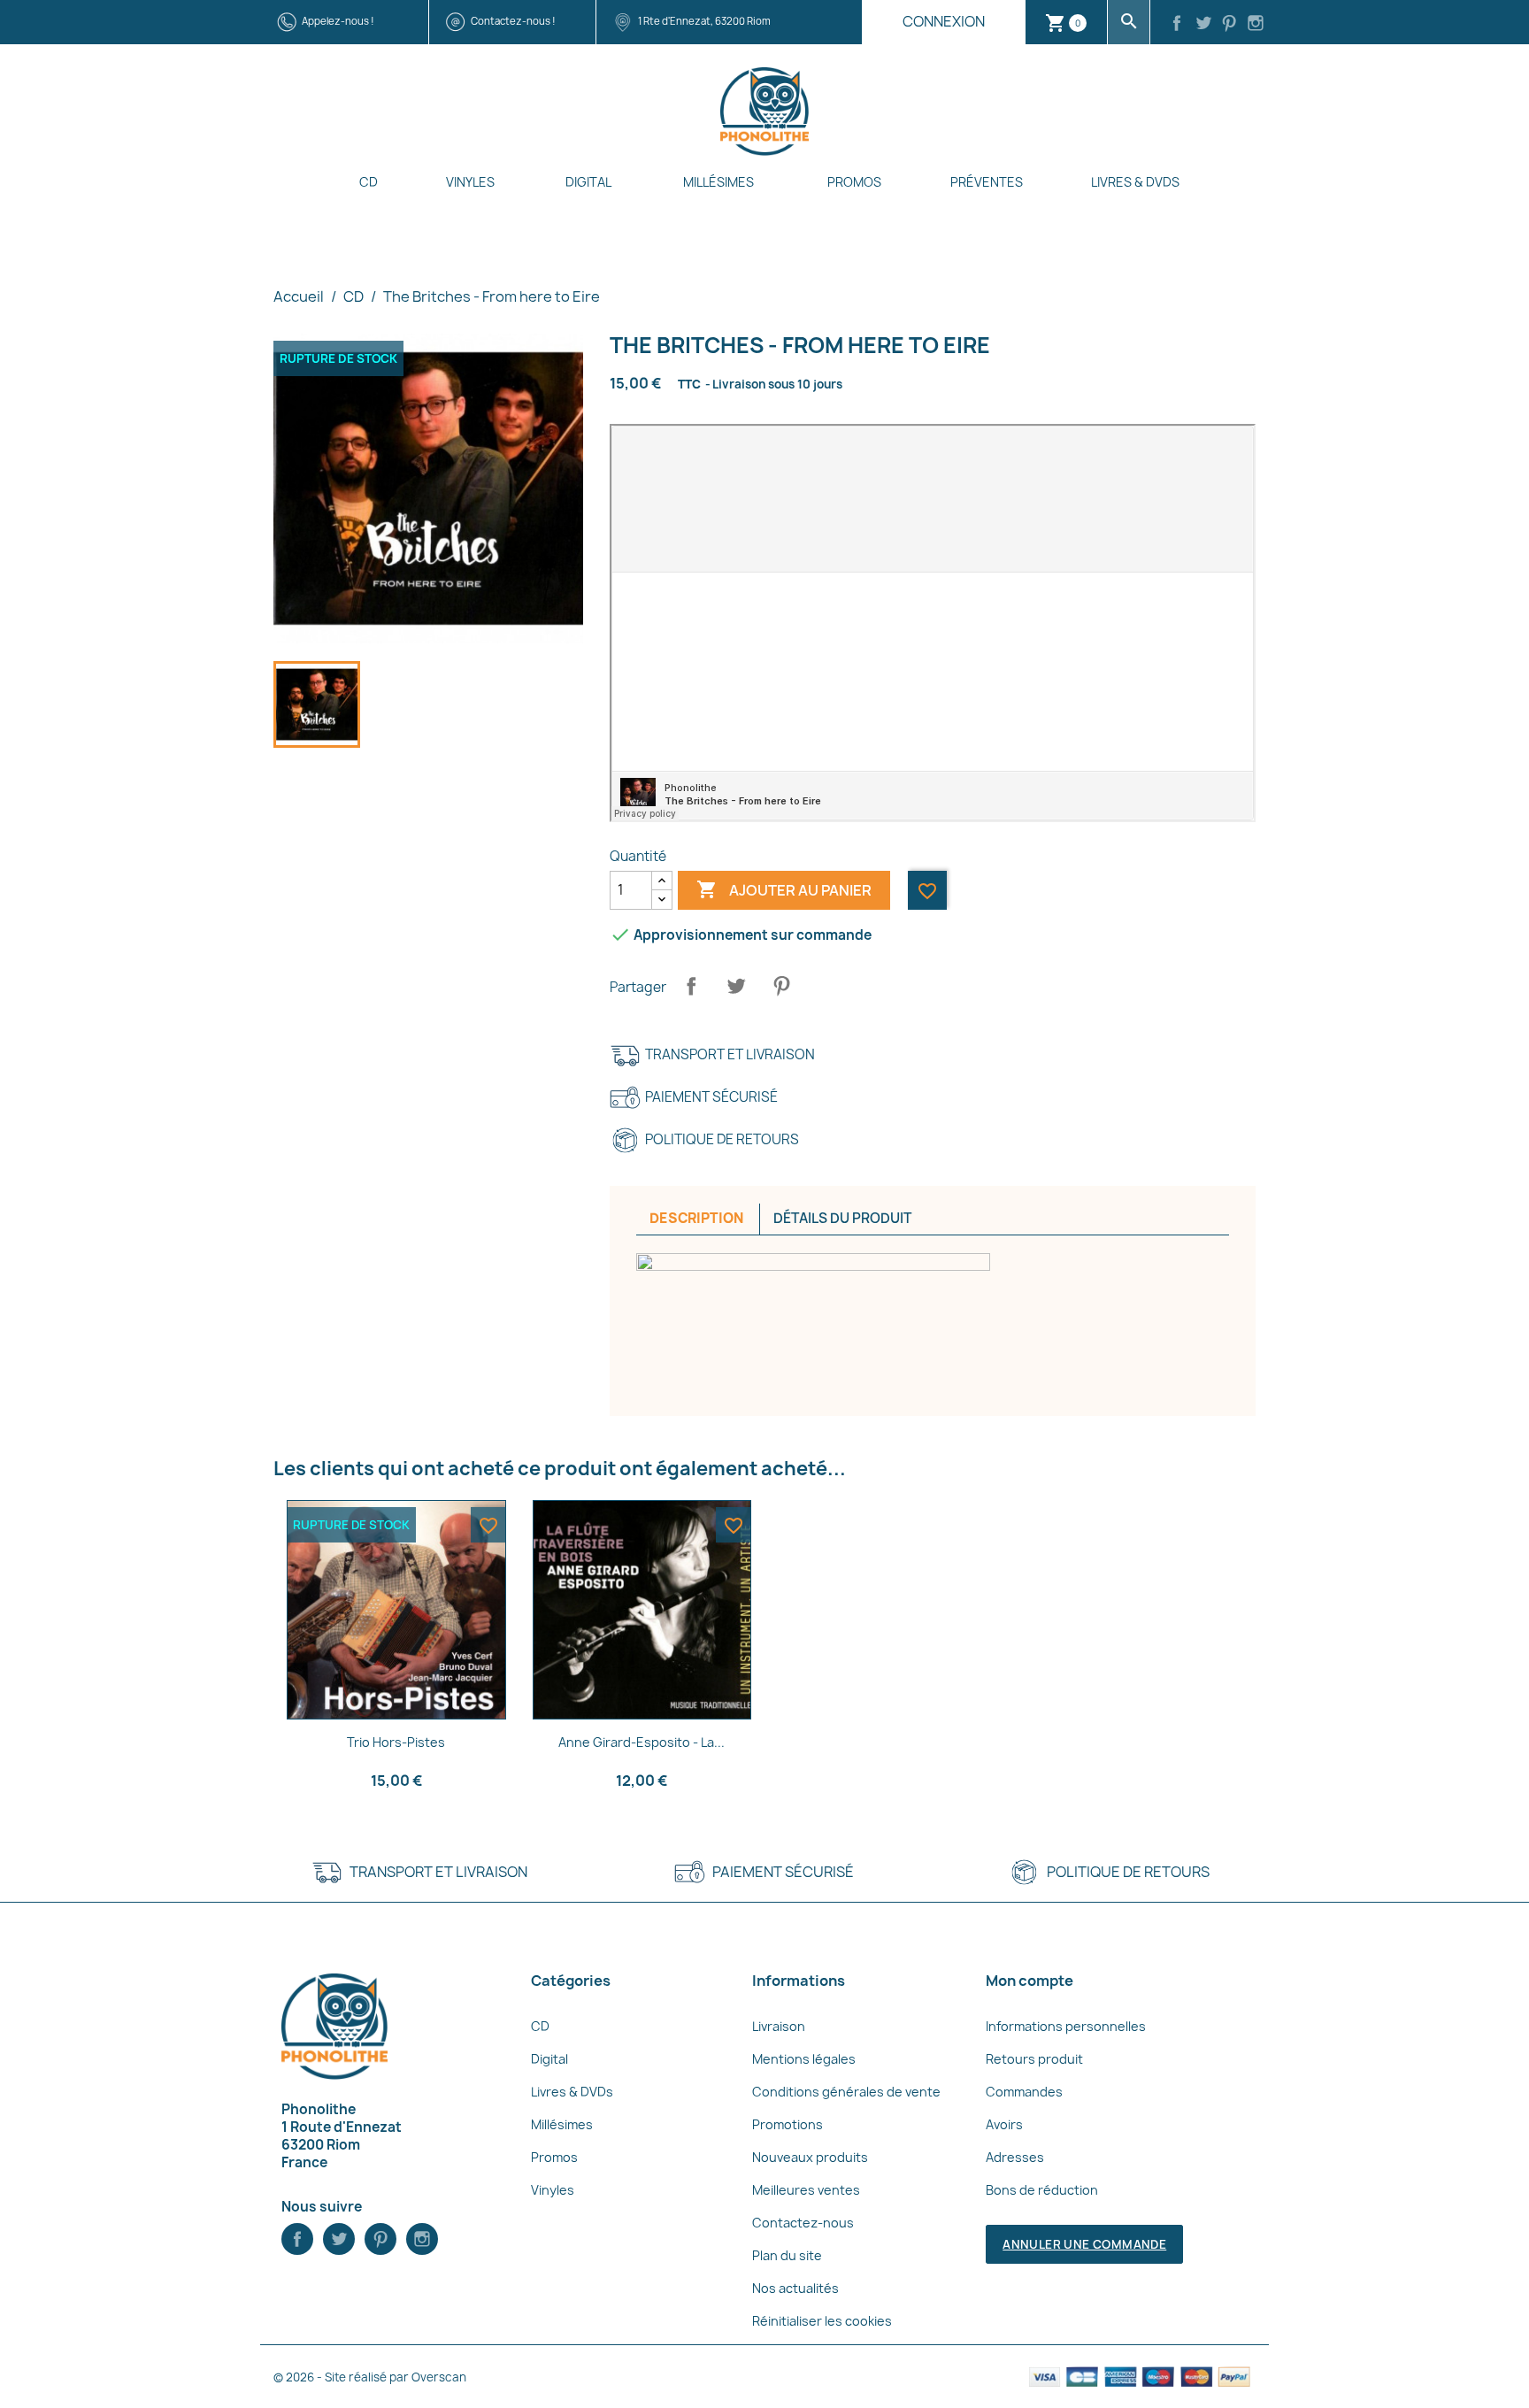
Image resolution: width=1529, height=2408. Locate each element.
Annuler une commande (1084, 2244)
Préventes (987, 182)
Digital (588, 182)
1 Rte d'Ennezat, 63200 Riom (704, 21)
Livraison (779, 2026)
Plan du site (787, 2255)
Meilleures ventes (806, 2190)
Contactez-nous (803, 2223)
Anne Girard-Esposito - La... (642, 1742)
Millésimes (718, 182)
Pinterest (781, 986)
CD (369, 182)
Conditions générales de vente (846, 2092)
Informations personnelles (1066, 2026)
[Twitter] (1203, 25)
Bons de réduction (1042, 2190)
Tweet (736, 986)
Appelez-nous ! (338, 21)
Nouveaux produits (810, 2157)
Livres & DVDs (1135, 182)
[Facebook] (1177, 25)
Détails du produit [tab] (842, 1218)
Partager (691, 986)
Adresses (1015, 2157)
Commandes (1024, 2092)
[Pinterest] (1230, 25)
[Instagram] (1256, 25)
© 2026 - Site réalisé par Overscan (370, 2377)
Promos (854, 182)
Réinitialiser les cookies (822, 2321)
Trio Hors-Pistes (396, 1742)
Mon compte (1030, 1981)
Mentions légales (804, 2059)
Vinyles (470, 182)
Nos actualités (795, 2288)
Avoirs (1004, 2124)
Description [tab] (696, 1218)
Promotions (788, 2124)
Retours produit (1034, 2059)
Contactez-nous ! (513, 21)
